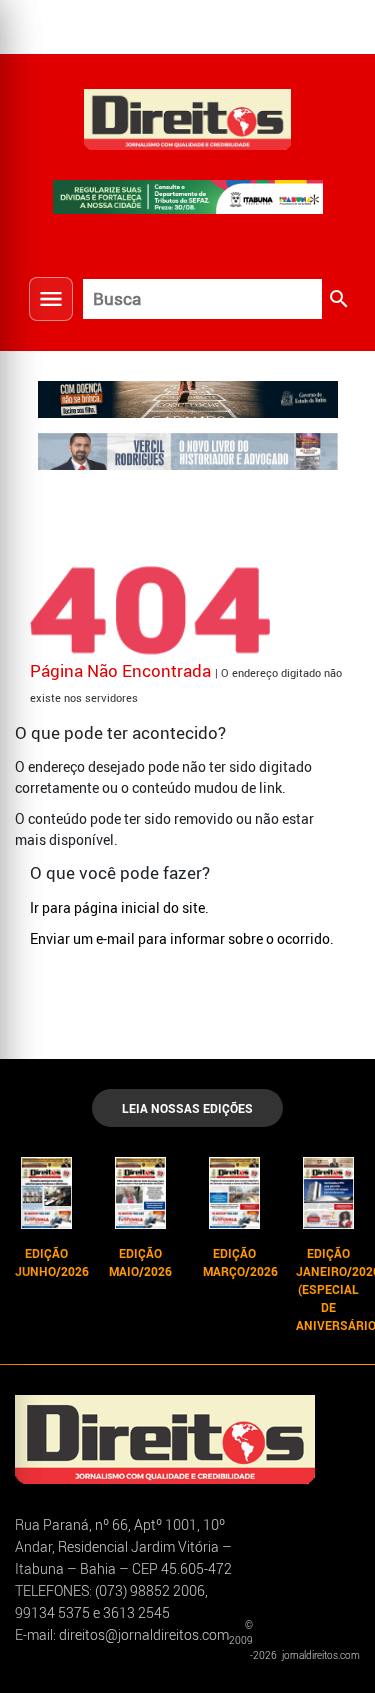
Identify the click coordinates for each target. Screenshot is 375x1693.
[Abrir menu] (51, 299)
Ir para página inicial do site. (119, 907)
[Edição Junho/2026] (47, 1193)
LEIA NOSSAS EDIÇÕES (187, 1108)
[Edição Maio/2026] (141, 1193)
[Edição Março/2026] (235, 1193)
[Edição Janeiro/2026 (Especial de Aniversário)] (328, 1193)
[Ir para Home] (188, 117)
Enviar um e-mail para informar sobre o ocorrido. (182, 938)
